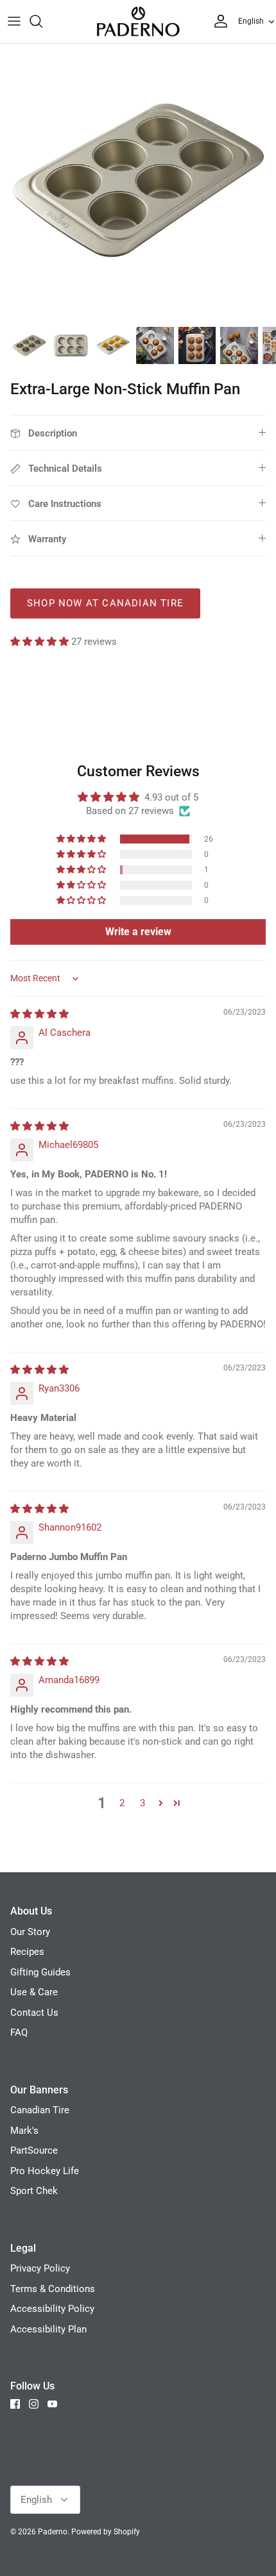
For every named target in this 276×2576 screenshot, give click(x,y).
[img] (39, 1014)
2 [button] (122, 1803)
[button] (41, 642)
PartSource (34, 2150)
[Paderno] (138, 21)
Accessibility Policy (52, 2309)
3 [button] (142, 1803)
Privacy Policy (40, 2268)
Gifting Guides (40, 1972)
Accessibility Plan (48, 2329)
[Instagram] (34, 2404)
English (251, 21)
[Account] (218, 21)
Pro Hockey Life (45, 2171)
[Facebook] (15, 2404)
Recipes (27, 1952)
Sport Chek (34, 2191)
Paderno (53, 2532)
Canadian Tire (40, 2110)
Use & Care (34, 1992)
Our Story (30, 1932)
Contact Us (34, 2013)
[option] (138, 181)
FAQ (19, 2032)
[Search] (42, 21)
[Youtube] (52, 2404)
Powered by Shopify (106, 2532)
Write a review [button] (138, 932)
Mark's (24, 2131)
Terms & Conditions (53, 2289)
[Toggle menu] (14, 21)
